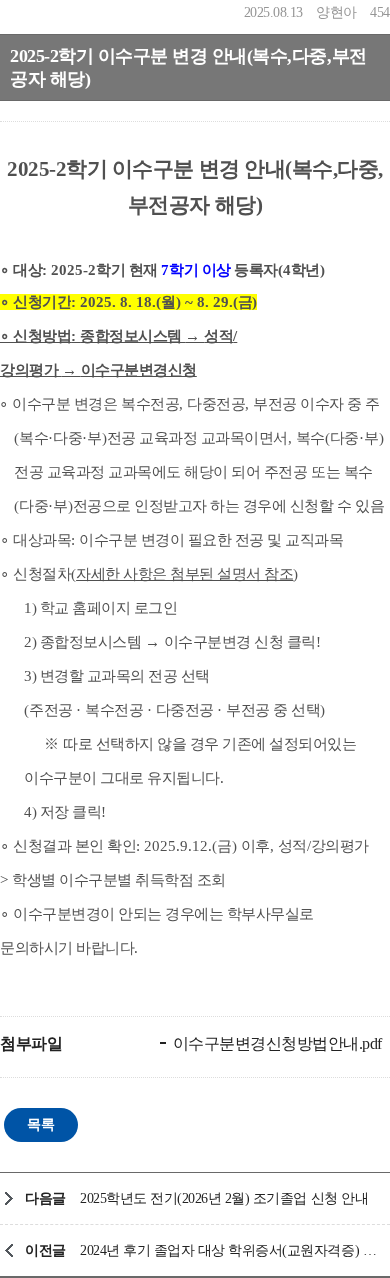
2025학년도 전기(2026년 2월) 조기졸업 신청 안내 (224, 1198)
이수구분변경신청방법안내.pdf (275, 1043)
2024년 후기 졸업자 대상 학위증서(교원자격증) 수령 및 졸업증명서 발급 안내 (230, 1250)
